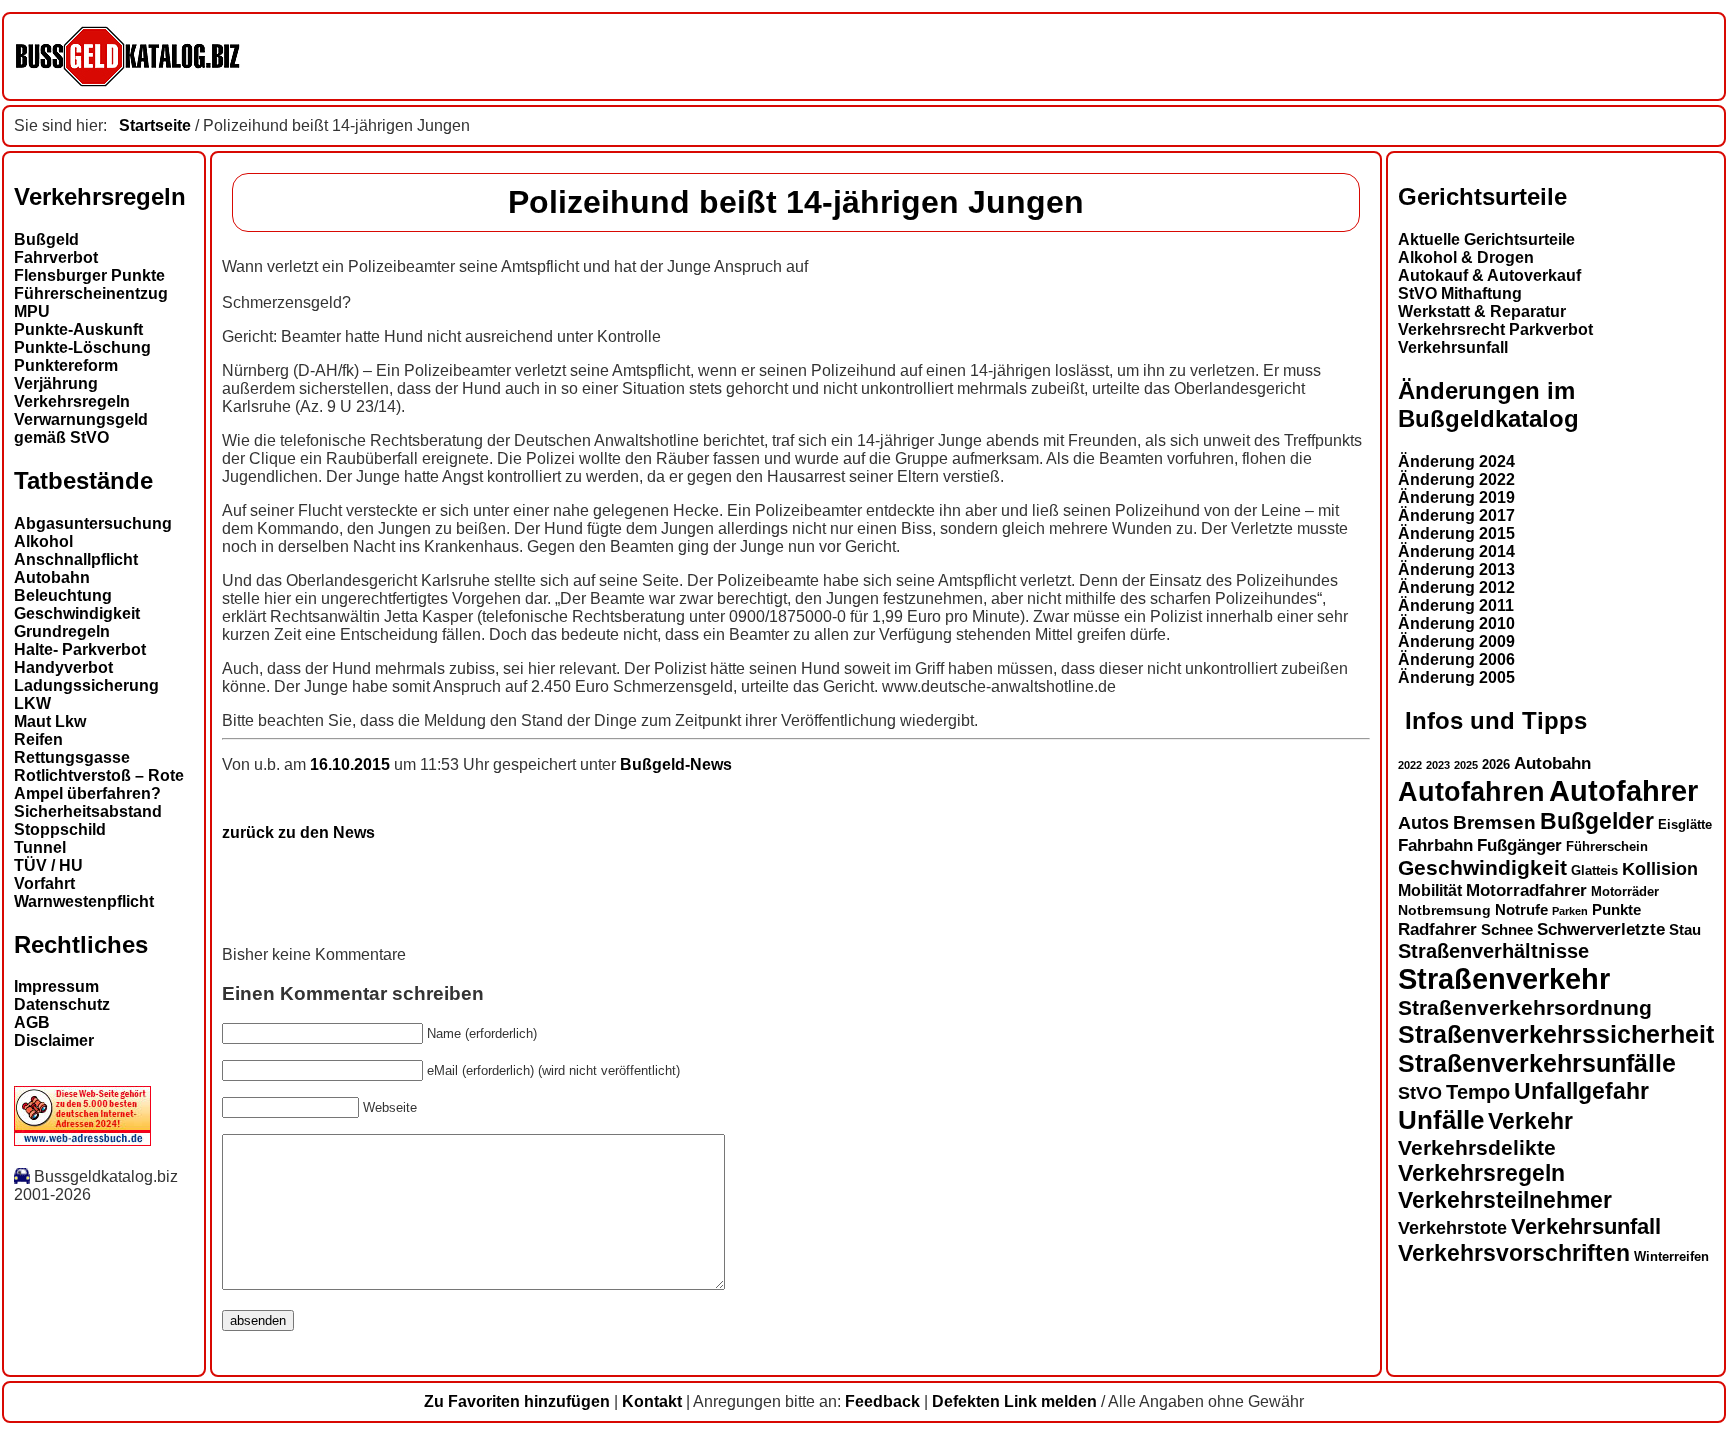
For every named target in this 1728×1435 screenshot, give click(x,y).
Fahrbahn (1435, 845)
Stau (1685, 930)
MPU (32, 311)
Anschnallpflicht (76, 559)
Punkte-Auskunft (78, 329)
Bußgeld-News (676, 764)
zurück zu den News (298, 832)
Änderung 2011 (1456, 605)
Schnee (1507, 930)
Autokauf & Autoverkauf (1489, 275)
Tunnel (40, 847)
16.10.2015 (352, 764)
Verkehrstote (1452, 1228)
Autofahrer (1623, 790)
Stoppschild (60, 829)
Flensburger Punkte (89, 275)
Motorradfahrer (1526, 890)
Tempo (1478, 1092)
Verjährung (56, 383)
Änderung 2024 (1456, 461)
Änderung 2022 (1456, 479)
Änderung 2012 (1456, 587)
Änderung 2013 (1456, 569)
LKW (32, 703)
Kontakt (652, 1401)
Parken (1570, 911)
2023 (1438, 765)
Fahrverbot (56, 257)
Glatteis (1594, 871)
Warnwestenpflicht (84, 901)
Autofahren (1471, 791)
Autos (1423, 822)
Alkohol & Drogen (1466, 257)
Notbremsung (1444, 910)
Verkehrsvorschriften (1514, 1253)
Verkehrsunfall (1453, 347)
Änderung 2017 (1456, 515)
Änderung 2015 (1456, 533)
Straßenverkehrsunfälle (1537, 1063)
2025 (1466, 765)
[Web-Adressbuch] (82, 1140)
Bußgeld (46, 239)
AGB (32, 1022)
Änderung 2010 (1456, 623)
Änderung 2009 (1456, 641)
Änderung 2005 (1456, 677)
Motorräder (1625, 892)
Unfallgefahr (1581, 1091)
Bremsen (1494, 822)
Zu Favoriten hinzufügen (517, 1401)
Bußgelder (1597, 821)
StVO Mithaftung (1460, 293)
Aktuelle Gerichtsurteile (1486, 239)
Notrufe (1521, 910)
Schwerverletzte (1601, 929)
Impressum (56, 986)
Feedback (882, 1401)
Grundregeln (62, 631)
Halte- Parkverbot (80, 649)
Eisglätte (1685, 824)
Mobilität (1430, 890)
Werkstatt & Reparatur (1482, 311)
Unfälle (1441, 1120)
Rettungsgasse (72, 757)
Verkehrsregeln (72, 401)
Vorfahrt (44, 883)
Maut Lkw (50, 721)
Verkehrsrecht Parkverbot (1495, 329)
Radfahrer (1437, 929)
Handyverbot (63, 667)
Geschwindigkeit (77, 613)
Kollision (1660, 868)
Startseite (155, 125)
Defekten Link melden (1014, 1401)
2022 (1410, 765)
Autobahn (52, 577)
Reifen (38, 739)
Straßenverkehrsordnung (1525, 1007)
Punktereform (66, 365)
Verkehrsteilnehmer (1505, 1200)
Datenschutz (62, 1004)
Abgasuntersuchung (93, 523)
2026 (1496, 764)
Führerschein (1607, 847)
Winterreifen (1671, 1256)
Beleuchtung (63, 595)
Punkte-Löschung (82, 347)
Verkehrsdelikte (1477, 1147)
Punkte (1616, 910)
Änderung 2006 (1456, 659)
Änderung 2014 (1456, 551)
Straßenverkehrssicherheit (1556, 1034)
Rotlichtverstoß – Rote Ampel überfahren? (99, 784)
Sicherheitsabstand (88, 811)
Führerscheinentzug (91, 293)
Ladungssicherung (86, 685)
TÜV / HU (48, 865)
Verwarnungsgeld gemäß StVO (81, 428)
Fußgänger (1519, 845)
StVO (1420, 1092)
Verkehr (1530, 1121)
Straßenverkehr (1504, 979)
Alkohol (43, 541)
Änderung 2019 (1456, 497)
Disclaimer (54, 1040)
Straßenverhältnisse (1493, 951)
